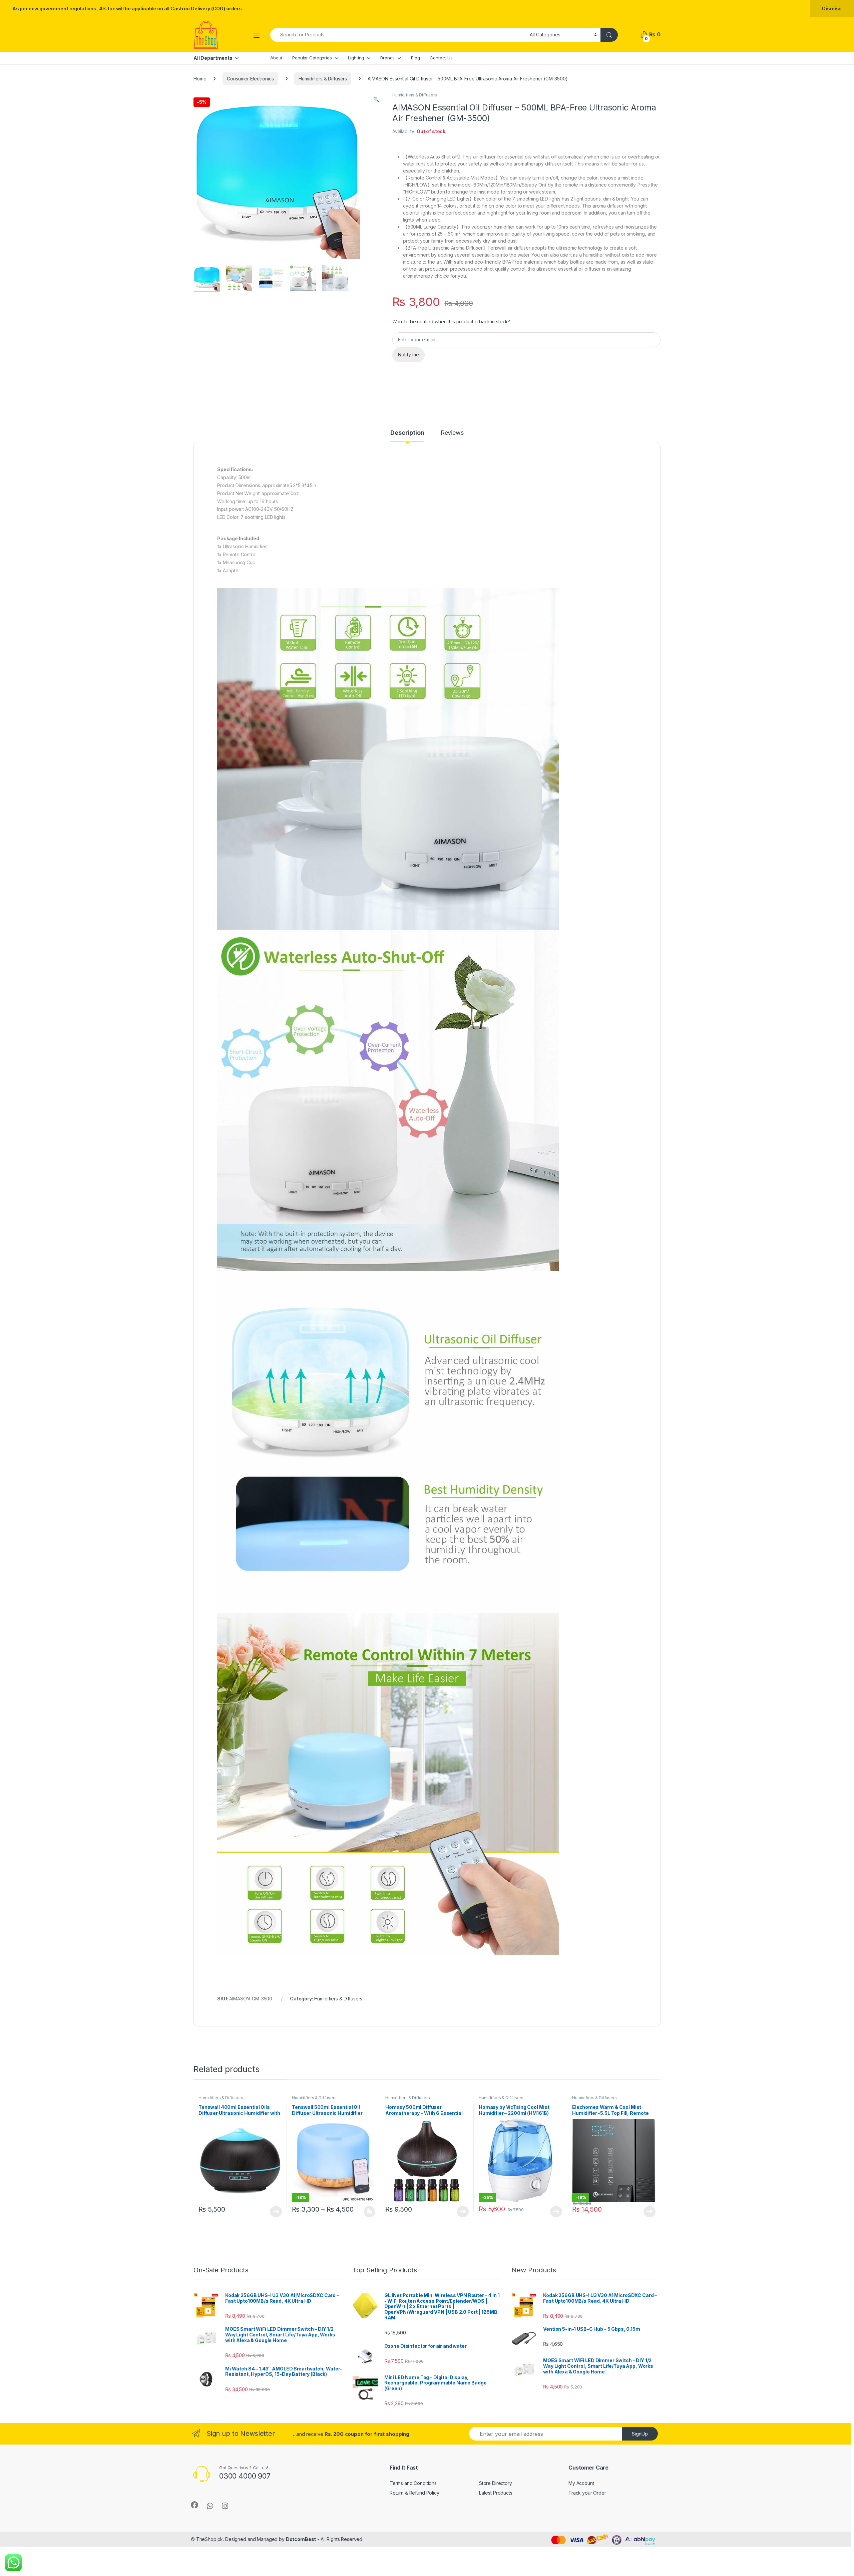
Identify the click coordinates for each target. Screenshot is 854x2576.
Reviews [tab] (452, 433)
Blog (415, 58)
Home (200, 79)
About (276, 58)
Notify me (408, 355)
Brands (387, 58)
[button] (376, 99)
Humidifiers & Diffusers (323, 79)
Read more (276, 2212)
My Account (581, 2483)
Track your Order (587, 2493)
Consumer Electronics (250, 79)
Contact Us (441, 58)
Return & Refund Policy (414, 2493)
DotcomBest (301, 2539)
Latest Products (496, 2493)
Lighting (356, 58)
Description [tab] (407, 433)
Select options (367, 2212)
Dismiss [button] (832, 9)
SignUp (640, 2434)
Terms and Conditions (413, 2483)
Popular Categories (312, 58)
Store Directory (496, 2483)
